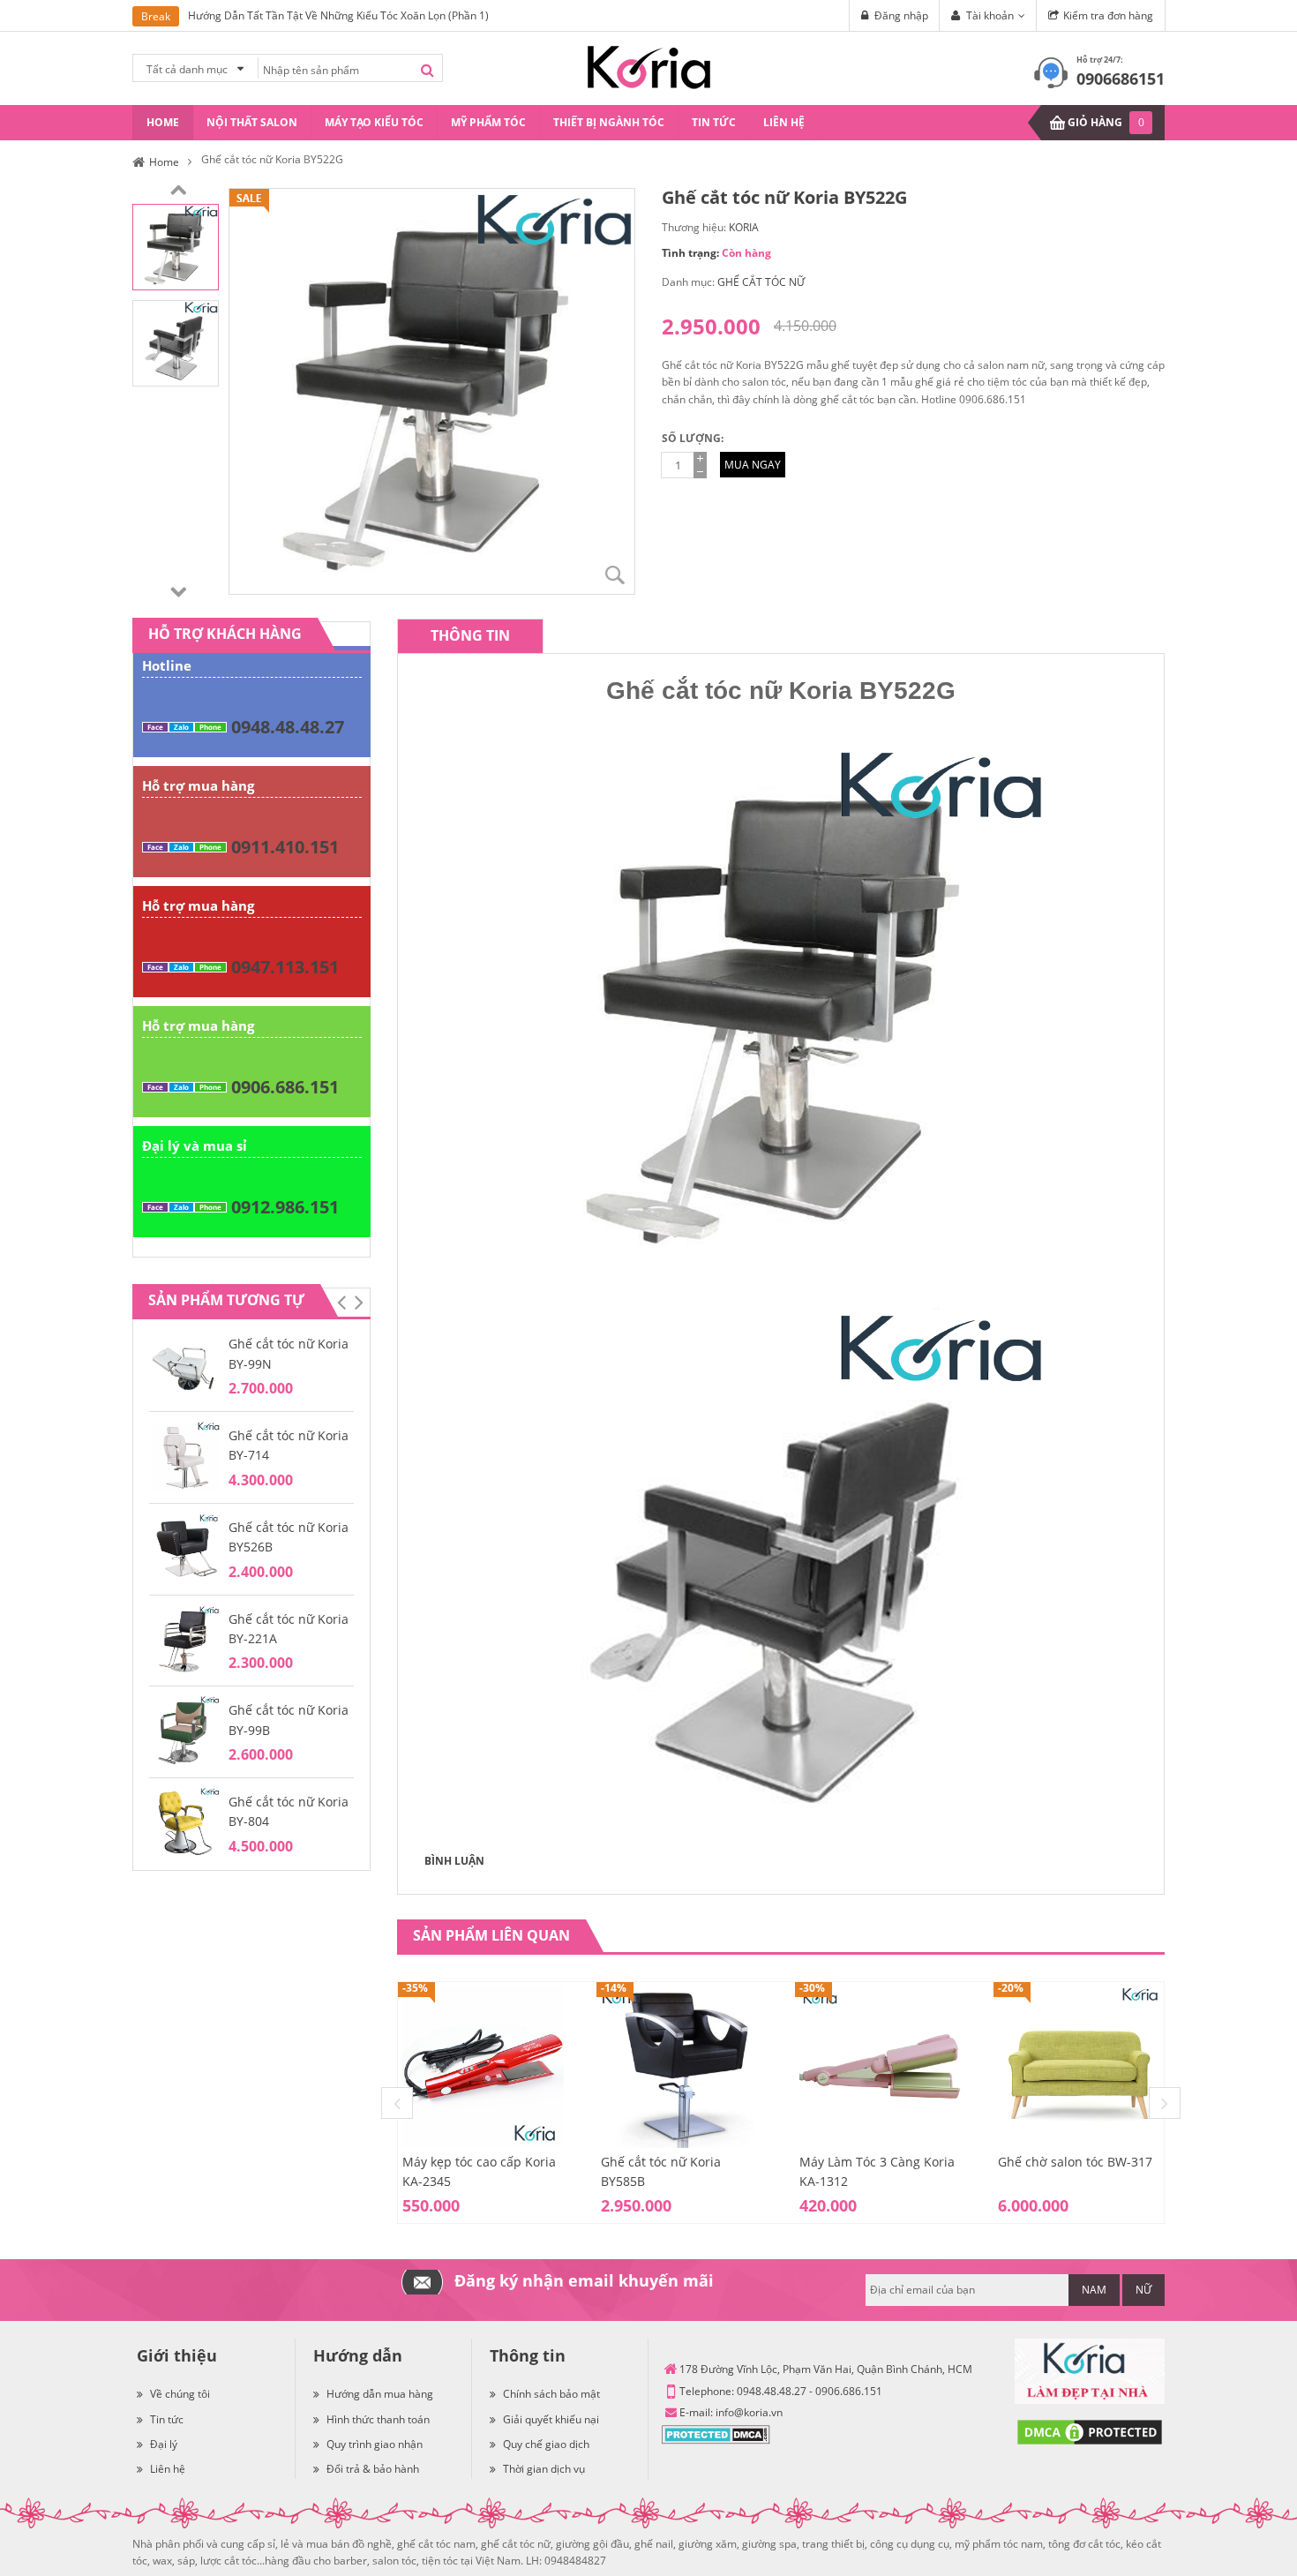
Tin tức (167, 2419)
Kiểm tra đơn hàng (1108, 15)
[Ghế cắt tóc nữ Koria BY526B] (184, 1547)
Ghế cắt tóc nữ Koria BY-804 (289, 1811)
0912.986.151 (285, 1207)
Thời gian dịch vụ (544, 2469)
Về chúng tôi (180, 2394)
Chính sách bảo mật (551, 2394)
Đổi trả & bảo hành (373, 2469)
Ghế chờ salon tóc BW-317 (1075, 2162)
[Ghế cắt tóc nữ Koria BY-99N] (184, 1364)
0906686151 (1121, 79)
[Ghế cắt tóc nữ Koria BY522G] (176, 246)
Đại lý (164, 2444)
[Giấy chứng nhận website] (1090, 2432)
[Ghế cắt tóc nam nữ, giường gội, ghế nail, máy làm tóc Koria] (649, 66)
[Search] (427, 70)
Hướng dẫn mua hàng (380, 2394)
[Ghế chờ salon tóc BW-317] (1079, 2065)
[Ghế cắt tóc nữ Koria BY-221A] (184, 1639)
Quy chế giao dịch (546, 2444)
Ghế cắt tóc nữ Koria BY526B (289, 1537)
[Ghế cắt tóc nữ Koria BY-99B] (184, 1731)
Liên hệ (168, 2469)
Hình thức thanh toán (378, 2419)
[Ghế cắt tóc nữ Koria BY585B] (682, 2065)
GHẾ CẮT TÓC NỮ (761, 282)
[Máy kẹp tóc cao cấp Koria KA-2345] (483, 2065)
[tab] (470, 636)
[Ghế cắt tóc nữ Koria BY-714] (184, 1456)
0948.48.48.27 (288, 727)
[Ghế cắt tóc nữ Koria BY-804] (184, 1822)
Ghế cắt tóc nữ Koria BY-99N (289, 1353)
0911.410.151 (285, 847)
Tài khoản (990, 15)
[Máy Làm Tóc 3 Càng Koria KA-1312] (880, 2065)
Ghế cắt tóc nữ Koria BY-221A (289, 1629)
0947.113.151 (285, 967)
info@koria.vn (749, 2412)
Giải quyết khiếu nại (551, 2419)
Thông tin (470, 635)
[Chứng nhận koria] (1090, 2372)
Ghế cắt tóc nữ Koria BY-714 (289, 1445)
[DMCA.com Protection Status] (716, 2433)
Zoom (615, 575)
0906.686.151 (285, 1087)
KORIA (744, 227)
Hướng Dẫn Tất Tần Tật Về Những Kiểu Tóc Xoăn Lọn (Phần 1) (338, 15)
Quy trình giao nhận (375, 2444)
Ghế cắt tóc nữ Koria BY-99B (289, 1720)
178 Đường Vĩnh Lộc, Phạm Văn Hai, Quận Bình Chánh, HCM (826, 2369)
